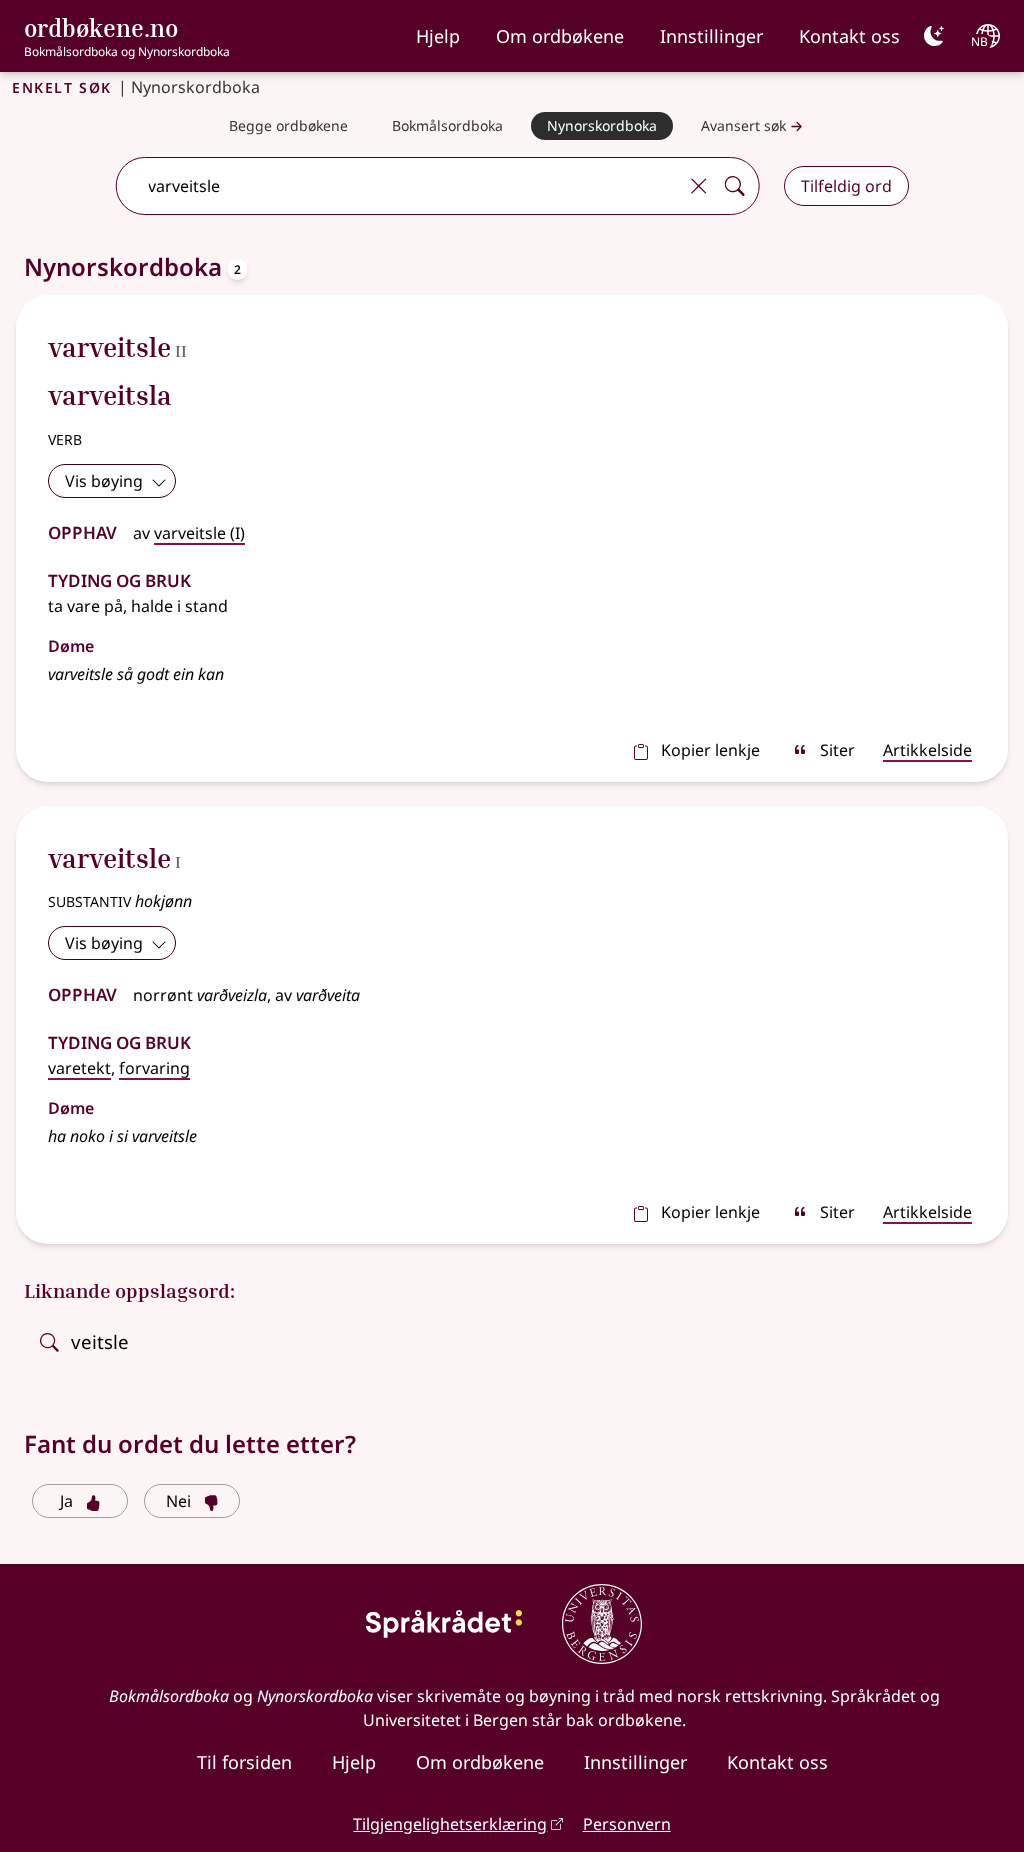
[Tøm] (699, 186)
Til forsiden (244, 1762)
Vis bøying (104, 481)
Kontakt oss (849, 36)
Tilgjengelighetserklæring (450, 1824)
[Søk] (735, 186)
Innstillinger (711, 36)
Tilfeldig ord (846, 186)
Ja (66, 1501)
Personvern (627, 1824)
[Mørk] (934, 36)
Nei (178, 1501)
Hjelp (438, 36)
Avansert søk (743, 125)
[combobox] (398, 186)
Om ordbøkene (560, 36)
